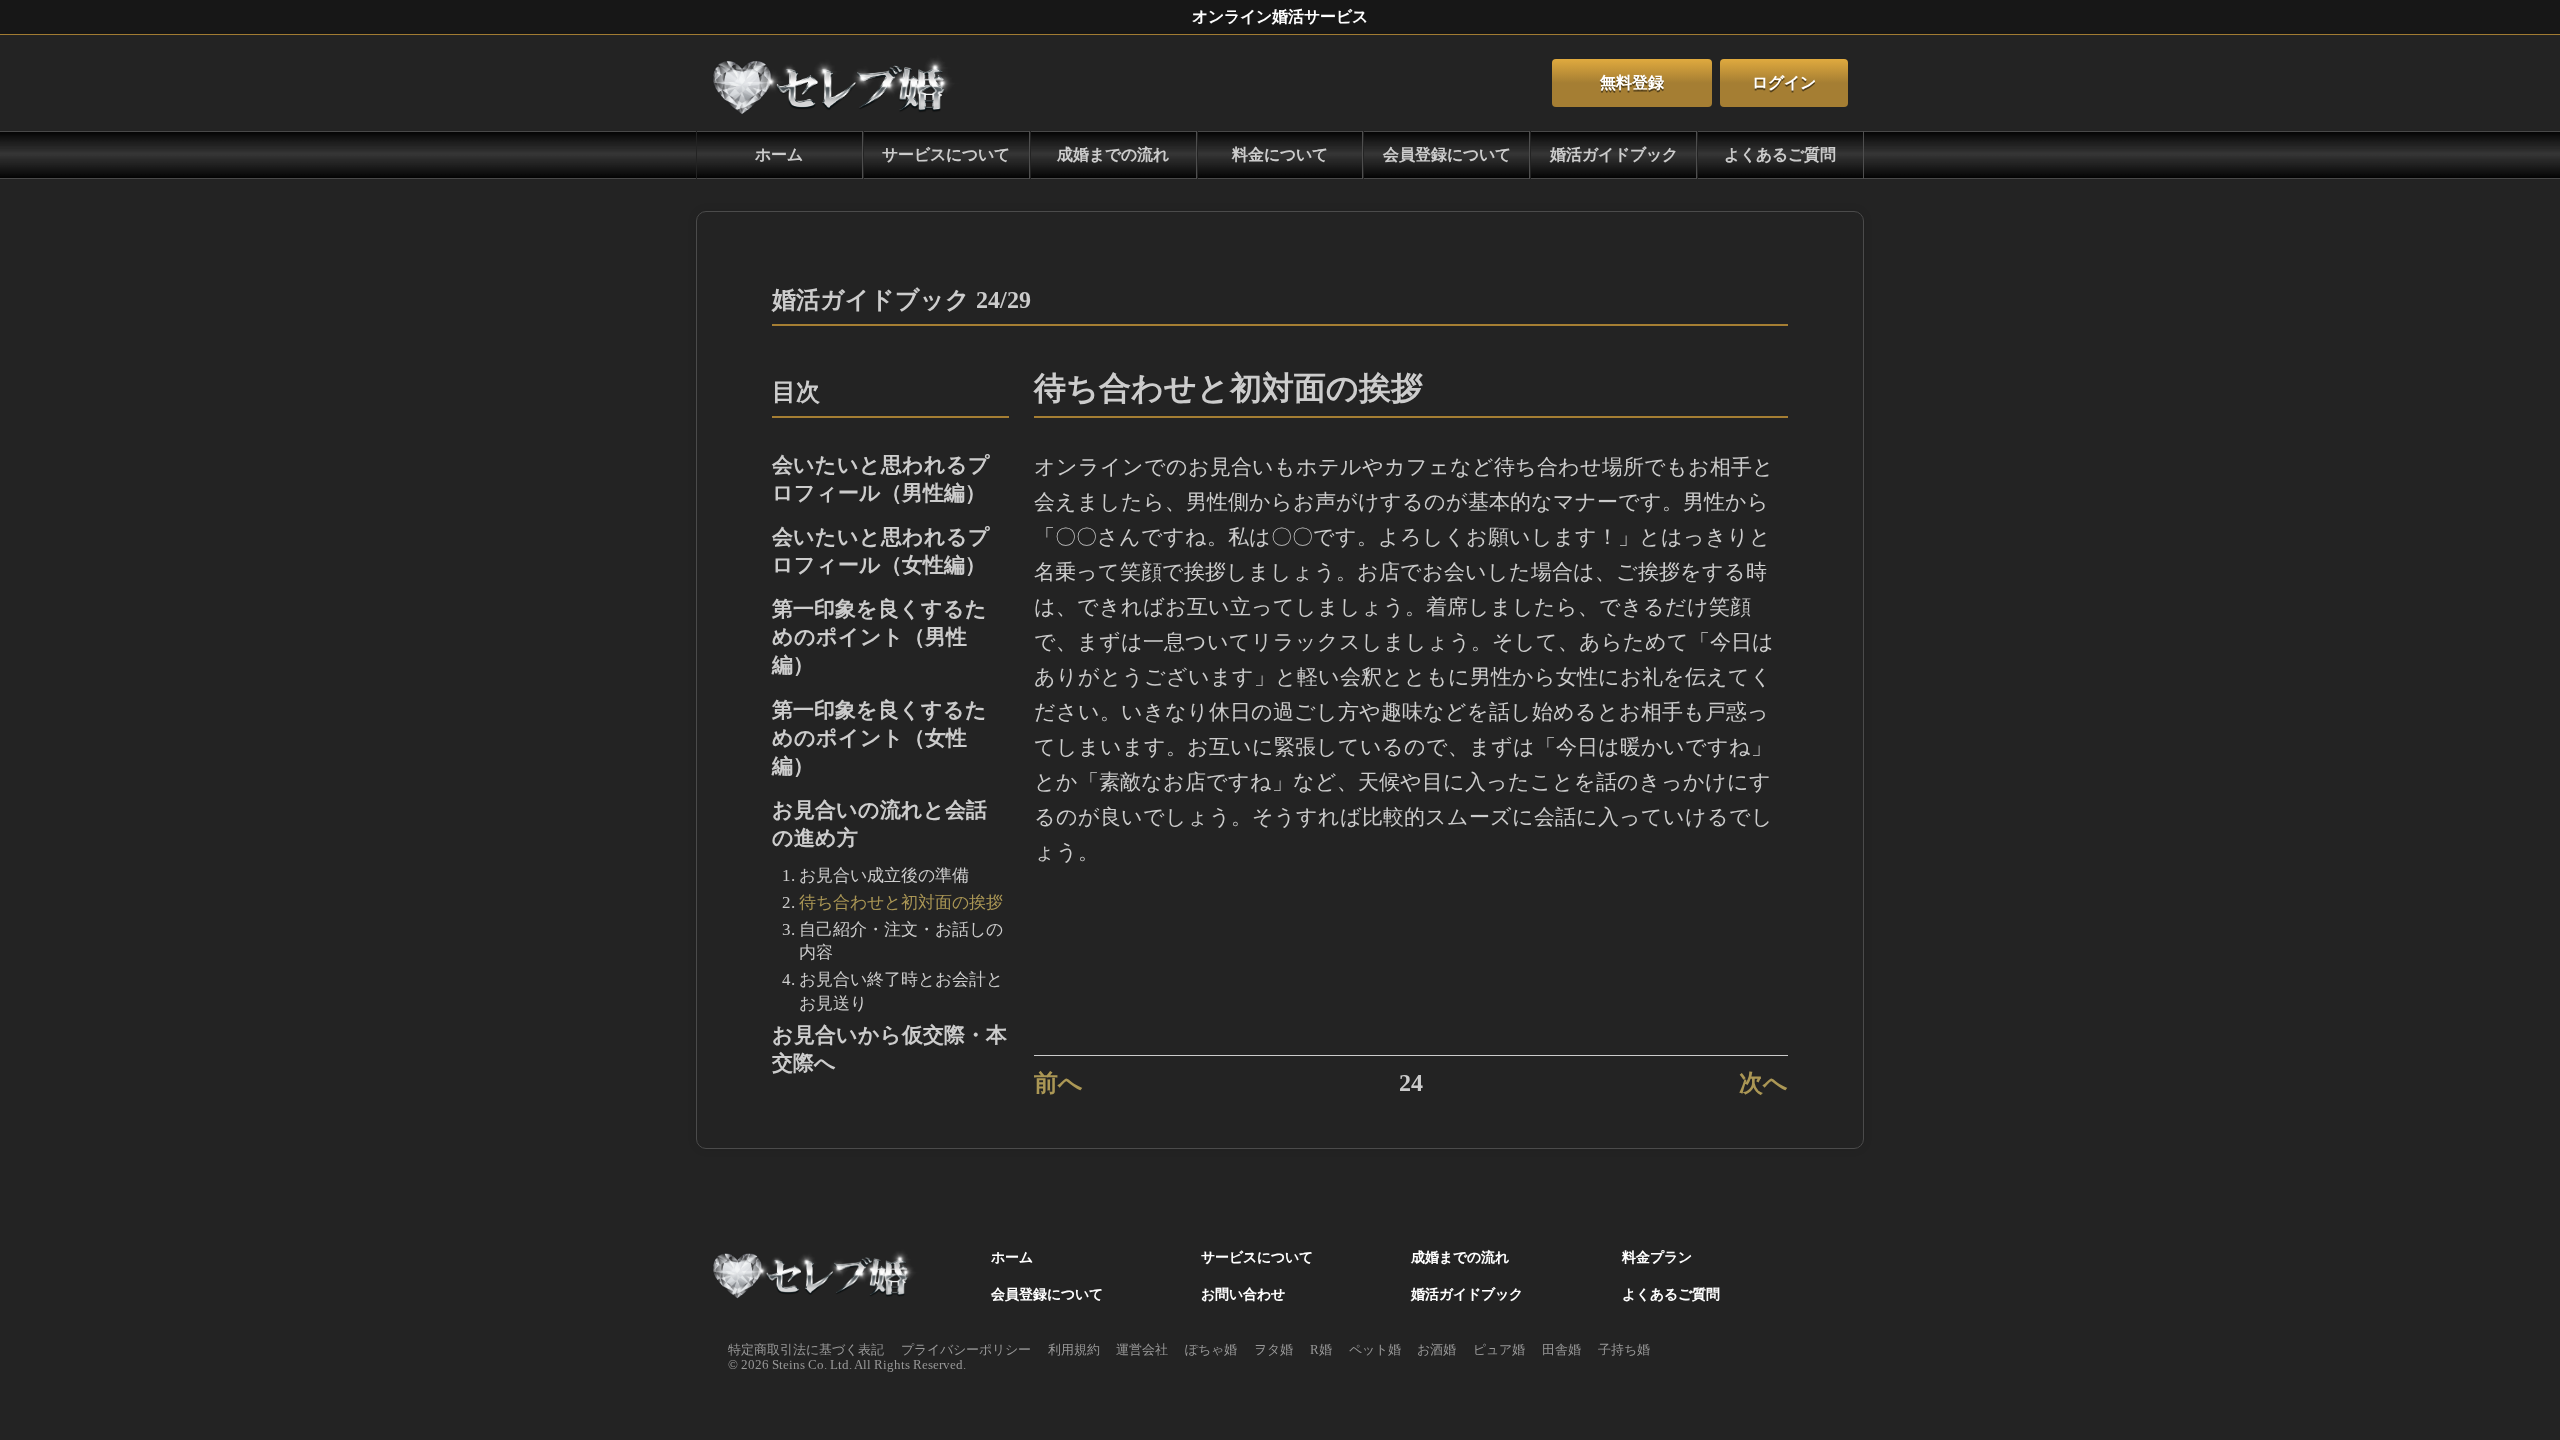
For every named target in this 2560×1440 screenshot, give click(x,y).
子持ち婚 (1624, 1350)
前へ (1058, 1082)
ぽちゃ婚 (1211, 1350)
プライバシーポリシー (966, 1350)
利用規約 (1074, 1350)
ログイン (1784, 82)
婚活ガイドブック (1614, 154)
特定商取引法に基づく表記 (806, 1350)
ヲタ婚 (1273, 1350)
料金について (1280, 154)
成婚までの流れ (1113, 154)
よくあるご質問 (1780, 154)
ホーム (836, 83)
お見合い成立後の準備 (884, 875)
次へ (1763, 1082)
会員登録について (1447, 154)
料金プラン (1657, 1257)
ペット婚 (1375, 1350)
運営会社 (1142, 1350)
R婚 (1321, 1350)
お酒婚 (1436, 1350)
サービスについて (946, 154)
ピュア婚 (1499, 1350)
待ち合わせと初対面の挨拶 (901, 902)
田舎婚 (1561, 1350)
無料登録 (1632, 82)
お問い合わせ (1243, 1294)
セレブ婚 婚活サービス (816, 1277)
